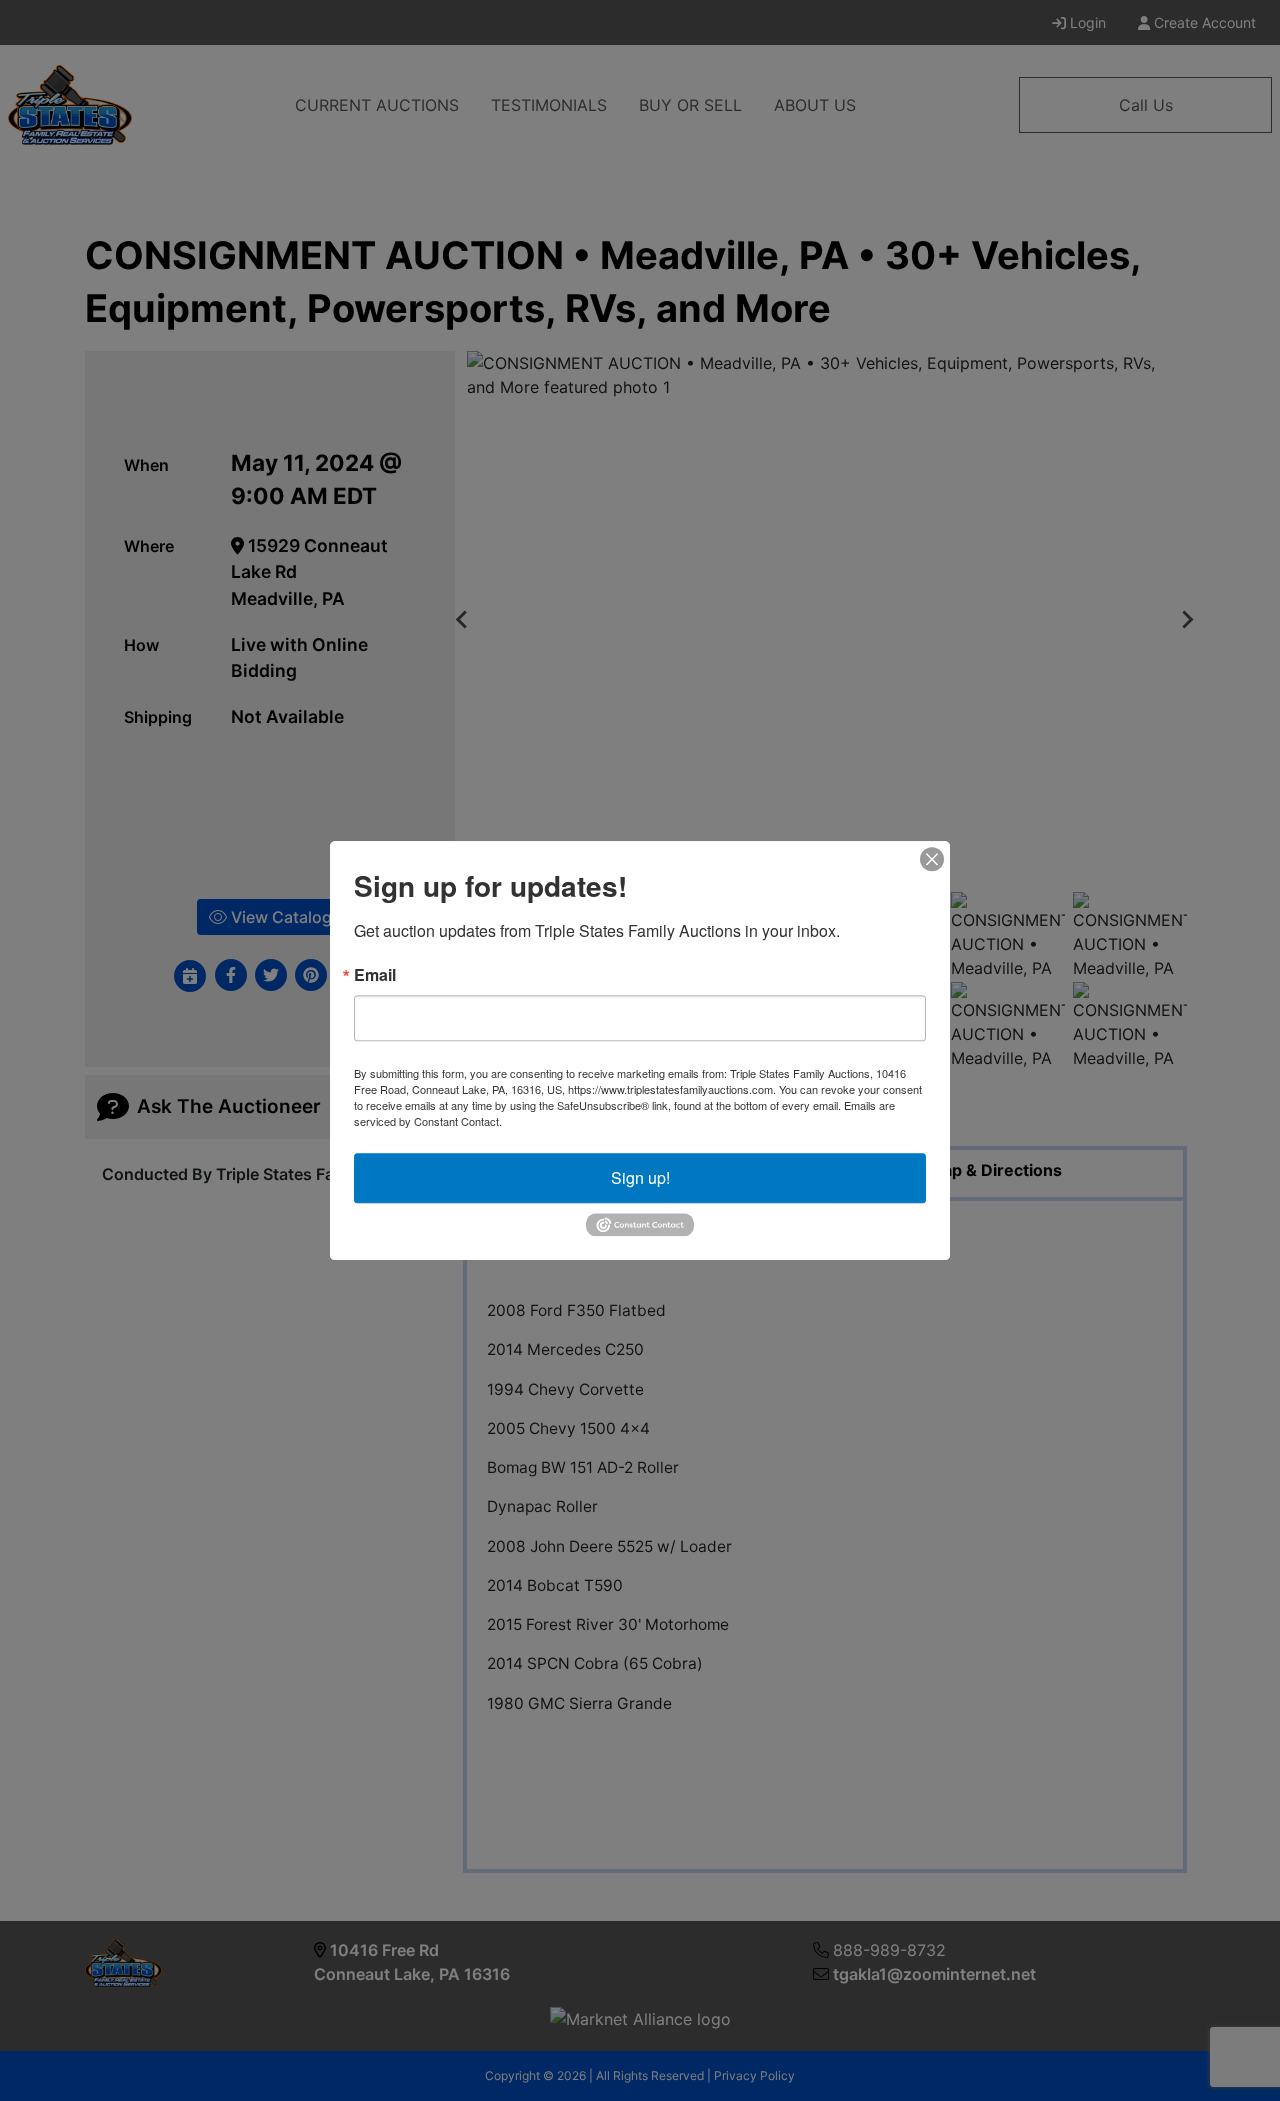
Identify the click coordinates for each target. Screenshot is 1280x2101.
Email (375, 975)
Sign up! (640, 1177)
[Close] (932, 859)
